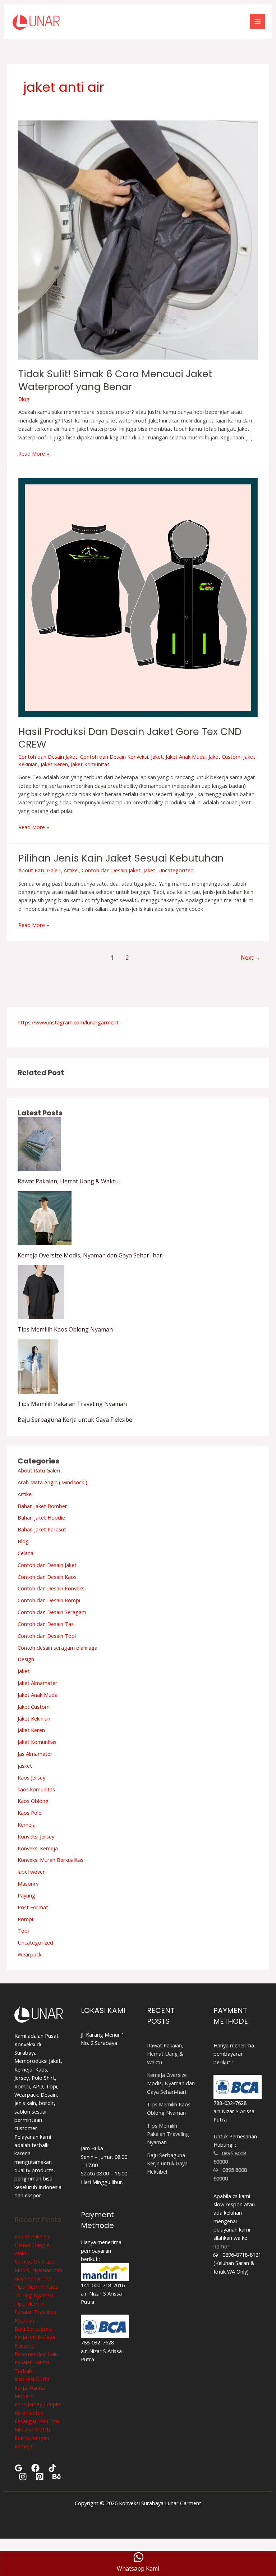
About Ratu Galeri (40, 870)
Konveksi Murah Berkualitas (50, 1860)
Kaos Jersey (31, 1777)
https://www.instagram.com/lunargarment (68, 1022)
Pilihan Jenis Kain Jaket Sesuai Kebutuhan (121, 858)
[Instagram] (23, 2477)
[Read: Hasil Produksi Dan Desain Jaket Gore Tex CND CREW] (138, 597)
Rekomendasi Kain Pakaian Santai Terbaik (36, 2362)
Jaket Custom (224, 757)
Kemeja (27, 1824)
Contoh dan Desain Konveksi (114, 757)
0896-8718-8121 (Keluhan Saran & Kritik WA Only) (237, 2263)
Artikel (71, 870)
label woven (32, 1872)
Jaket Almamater (38, 1683)
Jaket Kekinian (34, 1718)
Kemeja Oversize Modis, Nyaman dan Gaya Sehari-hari (91, 1255)
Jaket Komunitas (90, 764)
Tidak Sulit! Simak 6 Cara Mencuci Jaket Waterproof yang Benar (115, 380)
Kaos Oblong (33, 1801)
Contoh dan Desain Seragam (52, 1612)
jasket (25, 1766)
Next (251, 958)
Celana (26, 1553)
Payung (26, 1895)
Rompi (25, 1919)
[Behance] (57, 2477)
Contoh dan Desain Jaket (48, 757)
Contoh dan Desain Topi (47, 1636)
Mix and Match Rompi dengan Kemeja (32, 2438)
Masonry (28, 1883)
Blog (24, 399)
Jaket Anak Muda (186, 757)
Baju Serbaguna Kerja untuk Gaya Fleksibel (76, 1420)
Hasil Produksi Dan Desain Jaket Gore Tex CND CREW (130, 738)
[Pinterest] (40, 2477)
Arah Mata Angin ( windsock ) (52, 1482)
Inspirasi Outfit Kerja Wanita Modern (32, 2387)
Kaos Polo (30, 1813)
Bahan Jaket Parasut (42, 1529)
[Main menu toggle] (258, 22)
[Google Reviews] (19, 2468)
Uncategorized (176, 870)
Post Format (33, 1907)
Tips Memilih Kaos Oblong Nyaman (65, 1329)
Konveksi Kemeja (38, 1848)
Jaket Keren (54, 764)
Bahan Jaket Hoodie (41, 1517)
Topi (23, 1931)
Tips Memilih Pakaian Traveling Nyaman (72, 1404)
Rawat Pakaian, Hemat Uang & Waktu (68, 1181)
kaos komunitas (36, 1789)
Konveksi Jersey (36, 1836)
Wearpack (29, 1954)
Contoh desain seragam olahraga (57, 1648)
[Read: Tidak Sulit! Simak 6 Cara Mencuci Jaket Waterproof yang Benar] (138, 239)
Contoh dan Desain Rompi (49, 1600)
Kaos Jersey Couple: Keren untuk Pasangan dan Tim (38, 2413)
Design (26, 1659)
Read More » (34, 453)
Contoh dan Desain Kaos (47, 1577)
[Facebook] (35, 2468)
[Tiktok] (52, 2468)
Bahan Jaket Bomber (42, 1506)
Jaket (157, 757)
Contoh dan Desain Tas (46, 1624)
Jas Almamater (35, 1754)
